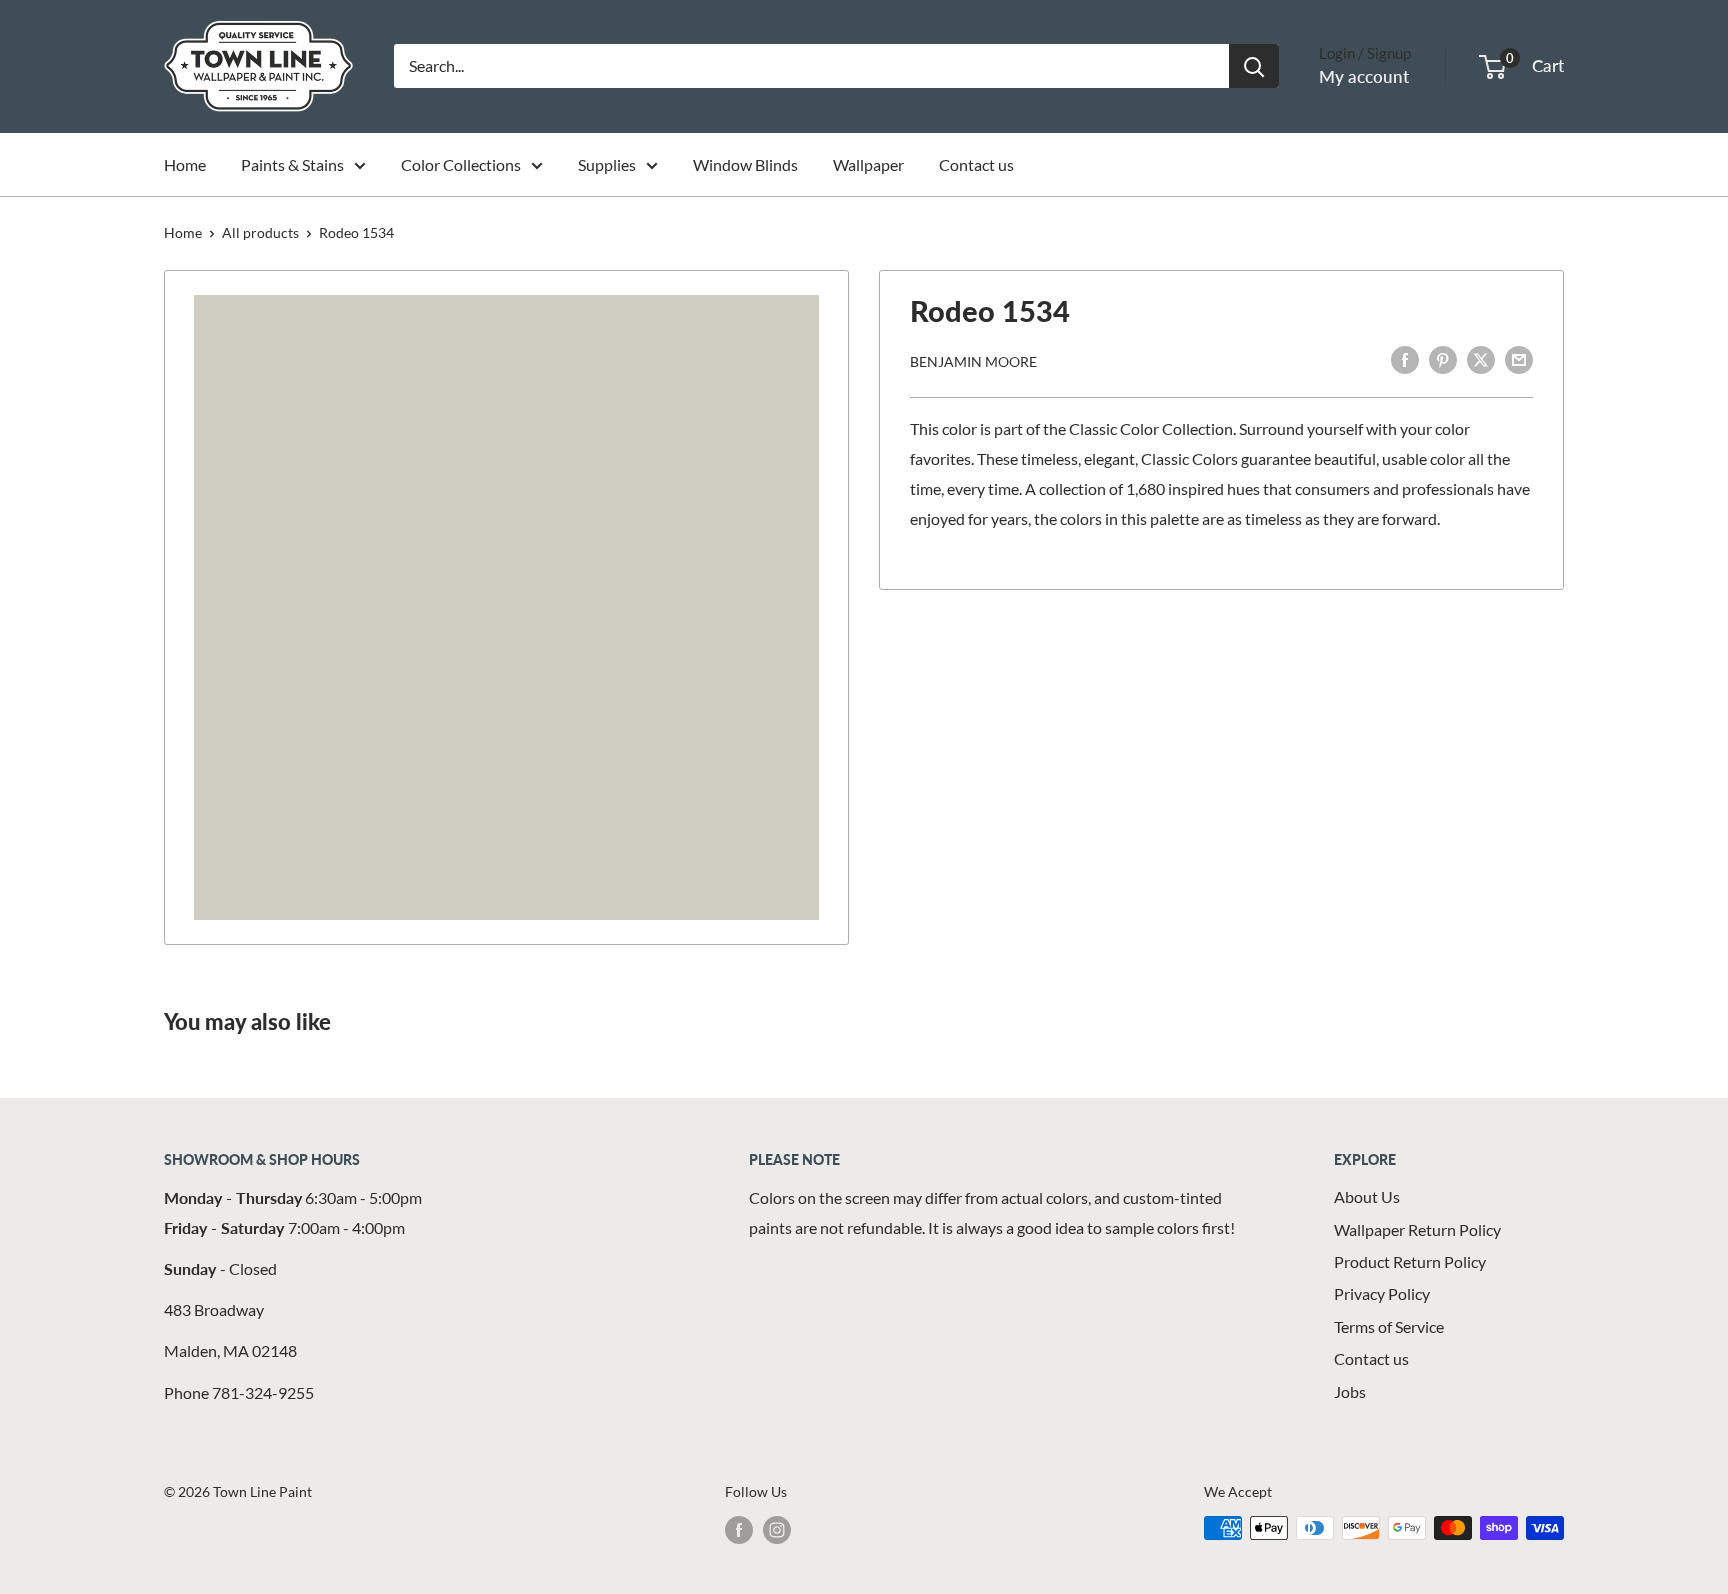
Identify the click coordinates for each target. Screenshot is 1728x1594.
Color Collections (461, 164)
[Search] (1254, 66)
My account (1364, 76)
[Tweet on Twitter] (1481, 358)
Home (185, 164)
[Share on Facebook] (1405, 358)
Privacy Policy (1382, 1293)
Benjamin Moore (973, 360)
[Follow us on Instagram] (777, 1530)
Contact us (976, 164)
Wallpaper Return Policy (1417, 1229)
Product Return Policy (1410, 1261)
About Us (1367, 1196)
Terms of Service (1389, 1326)
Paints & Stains (292, 164)
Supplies (607, 164)
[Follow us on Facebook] (739, 1530)
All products (260, 232)
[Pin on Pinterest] (1443, 358)
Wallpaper (868, 164)
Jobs (1350, 1391)
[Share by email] (1519, 358)
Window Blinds (745, 164)
